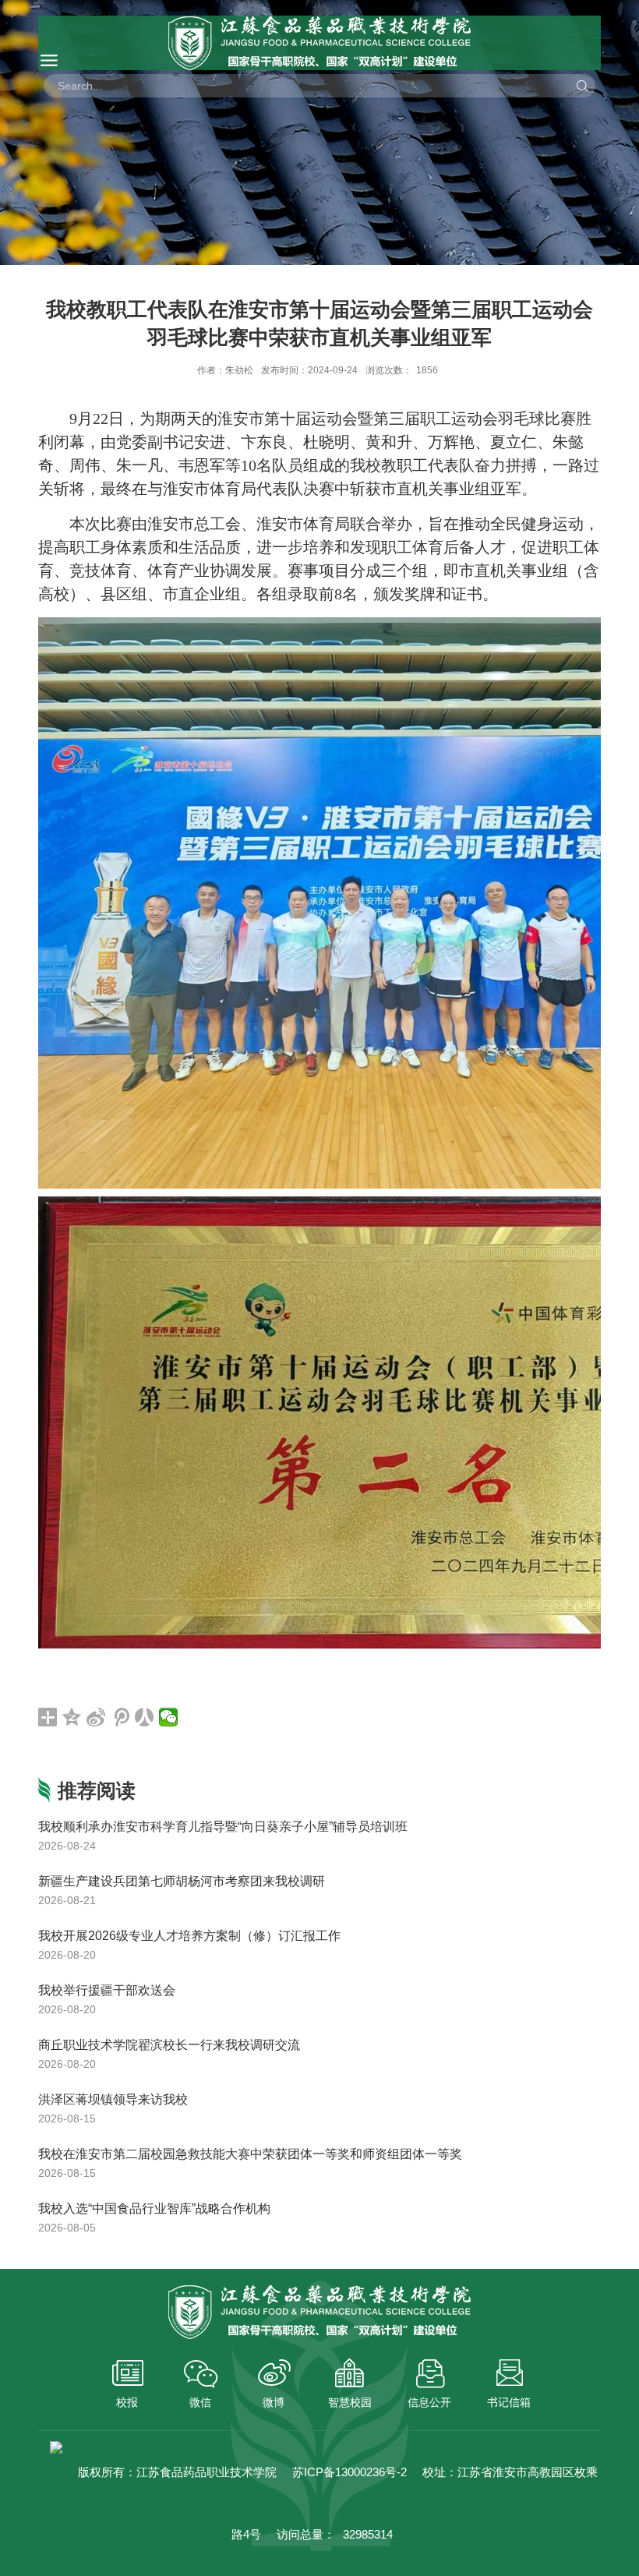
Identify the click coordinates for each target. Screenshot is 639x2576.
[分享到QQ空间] (72, 1717)
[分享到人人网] (145, 1717)
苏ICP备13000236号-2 (350, 2472)
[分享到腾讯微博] (120, 1717)
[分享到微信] (169, 1717)
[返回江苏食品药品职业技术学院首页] (319, 43)
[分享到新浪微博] (96, 1717)
